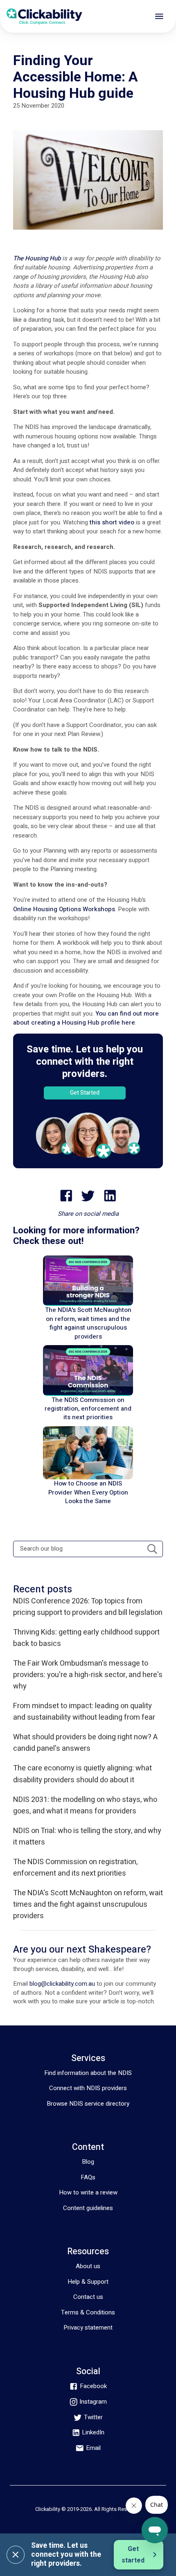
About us (88, 2266)
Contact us (88, 2297)
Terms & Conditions (88, 2312)
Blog (88, 2162)
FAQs (88, 2177)
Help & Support (88, 2282)
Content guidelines (88, 2208)
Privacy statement (88, 2328)
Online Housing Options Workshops (64, 909)
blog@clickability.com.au (62, 1984)
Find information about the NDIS (88, 2073)
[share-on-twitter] (88, 1196)
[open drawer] (159, 16)
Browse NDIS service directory (88, 2104)
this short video (112, 522)
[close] (16, 2555)
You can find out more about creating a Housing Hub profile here (86, 1018)
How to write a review (88, 2192)
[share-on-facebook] (66, 1196)
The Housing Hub (37, 258)
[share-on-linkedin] (110, 1196)
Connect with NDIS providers (88, 2088)
